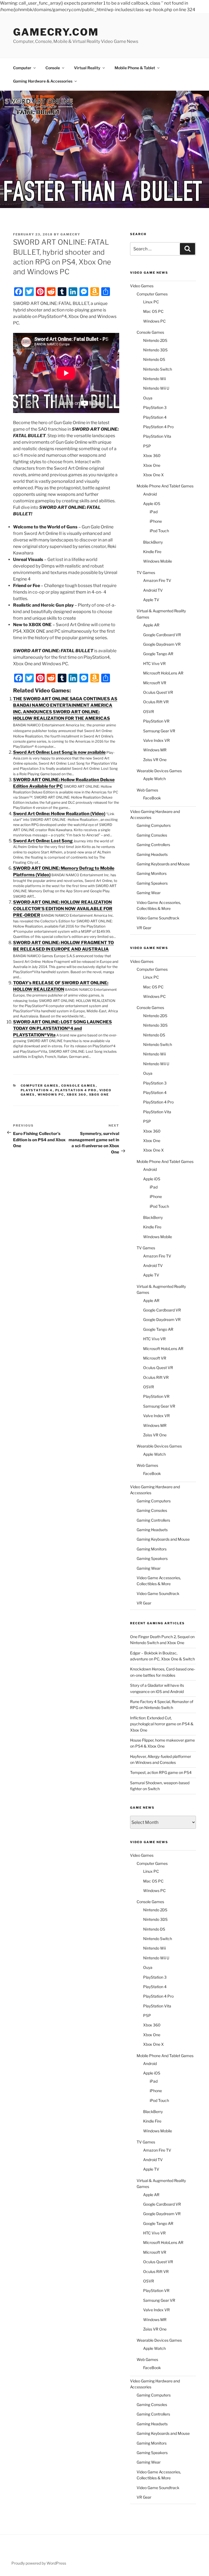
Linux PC (151, 302)
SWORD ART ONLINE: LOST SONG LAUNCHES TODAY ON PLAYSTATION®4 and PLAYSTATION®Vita (62, 1028)
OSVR (149, 712)
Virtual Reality (87, 68)
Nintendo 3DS (155, 350)
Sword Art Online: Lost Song (43, 841)
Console (53, 68)
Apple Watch (154, 779)
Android (150, 494)
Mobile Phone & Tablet (135, 68)
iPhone (156, 521)
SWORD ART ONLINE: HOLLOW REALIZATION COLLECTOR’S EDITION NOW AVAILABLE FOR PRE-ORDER (63, 909)
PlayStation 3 (155, 407)
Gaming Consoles (152, 835)
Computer (22, 68)
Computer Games (40, 1086)
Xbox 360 (77, 1095)
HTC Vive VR (154, 663)
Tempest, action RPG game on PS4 (161, 1772)
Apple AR (151, 625)
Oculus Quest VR (158, 692)
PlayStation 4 (37, 1090)
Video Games (142, 286)
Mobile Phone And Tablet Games (165, 486)
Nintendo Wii (154, 379)
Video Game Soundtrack (158, 918)
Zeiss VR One (155, 760)
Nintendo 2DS (155, 340)
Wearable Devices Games (159, 771)
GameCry (70, 234)
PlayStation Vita (157, 436)
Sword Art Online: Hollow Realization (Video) (59, 814)
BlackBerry (153, 542)
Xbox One (99, 1095)
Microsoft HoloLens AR (163, 673)
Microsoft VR (155, 683)
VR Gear (144, 928)
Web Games (147, 790)
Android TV (153, 590)
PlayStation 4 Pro (76, 1090)
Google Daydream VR (162, 644)
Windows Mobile (158, 561)
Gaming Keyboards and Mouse (163, 864)
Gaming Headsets (152, 854)
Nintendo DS (154, 359)
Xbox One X (153, 475)
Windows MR (155, 750)
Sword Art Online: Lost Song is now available (59, 752)
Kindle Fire (152, 552)
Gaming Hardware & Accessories (43, 81)
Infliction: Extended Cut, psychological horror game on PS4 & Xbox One (162, 1724)
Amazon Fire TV (157, 580)
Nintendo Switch (158, 369)
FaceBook (152, 798)
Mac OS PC (153, 311)
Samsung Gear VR (159, 731)
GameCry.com (56, 32)
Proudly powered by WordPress (39, 2563)
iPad (154, 512)
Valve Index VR (156, 740)
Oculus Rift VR (156, 702)
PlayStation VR (156, 721)
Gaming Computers (154, 825)
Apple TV (151, 600)
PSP (147, 446)
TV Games (146, 573)
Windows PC (51, 1095)
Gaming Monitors (152, 873)
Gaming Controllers (153, 845)
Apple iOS (152, 504)
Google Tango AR (158, 654)
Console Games (79, 1086)
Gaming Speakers (152, 883)
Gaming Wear (149, 893)
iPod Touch (159, 531)
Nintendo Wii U (156, 388)
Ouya (148, 398)
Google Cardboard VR (162, 635)
